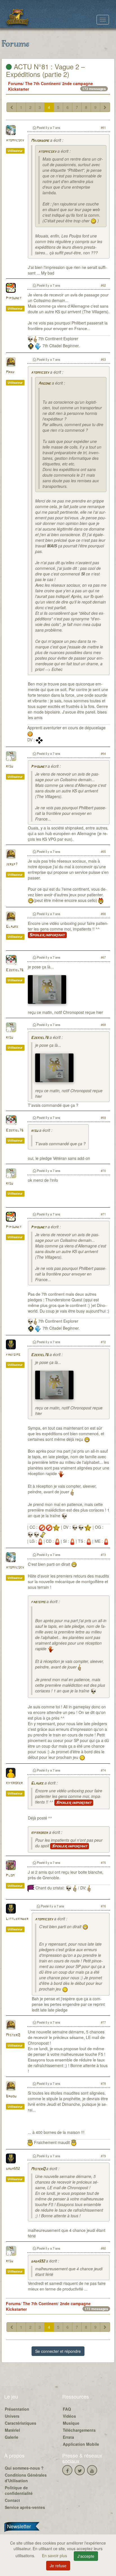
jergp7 (12, 864)
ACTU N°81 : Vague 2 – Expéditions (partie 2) (45, 70)
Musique (71, 2423)
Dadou (11, 2096)
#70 (103, 1171)
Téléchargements (79, 2430)
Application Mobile (81, 2444)
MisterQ (13, 2035)
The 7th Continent (43, 83)
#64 (103, 753)
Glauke (12, 927)
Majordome (40, 141)
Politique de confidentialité (19, 2490)
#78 (103, 2083)
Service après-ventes (25, 2507)
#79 (103, 2156)
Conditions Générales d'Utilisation (26, 2478)
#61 (103, 127)
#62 (103, 285)
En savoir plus (55, 2556)
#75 (103, 1862)
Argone (44, 384)
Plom (10, 1876)
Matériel (12, 2430)
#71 (103, 1214)
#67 (103, 957)
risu (9, 766)
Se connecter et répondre (58, 2351)
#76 (103, 1906)
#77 (103, 2022)
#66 (103, 914)
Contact (12, 2500)
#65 (103, 851)
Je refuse (58, 2566)
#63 (103, 359)
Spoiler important (47, 935)
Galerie (12, 2437)
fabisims (13, 1355)
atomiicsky (15, 140)
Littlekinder (17, 1919)
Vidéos (69, 2416)
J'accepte (86, 2556)
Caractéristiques (21, 2423)
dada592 (13, 2169)
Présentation (17, 2409)
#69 (103, 1117)
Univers (12, 2416)
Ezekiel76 (15, 970)
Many (10, 372)
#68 (103, 1025)
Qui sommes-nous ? (24, 2468)
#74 (103, 1770)
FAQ (67, 2409)
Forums (15, 83)
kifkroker (14, 1783)
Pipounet (14, 298)
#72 (103, 1342)
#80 (103, 2248)
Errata (68, 2437)
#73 (103, 1555)
